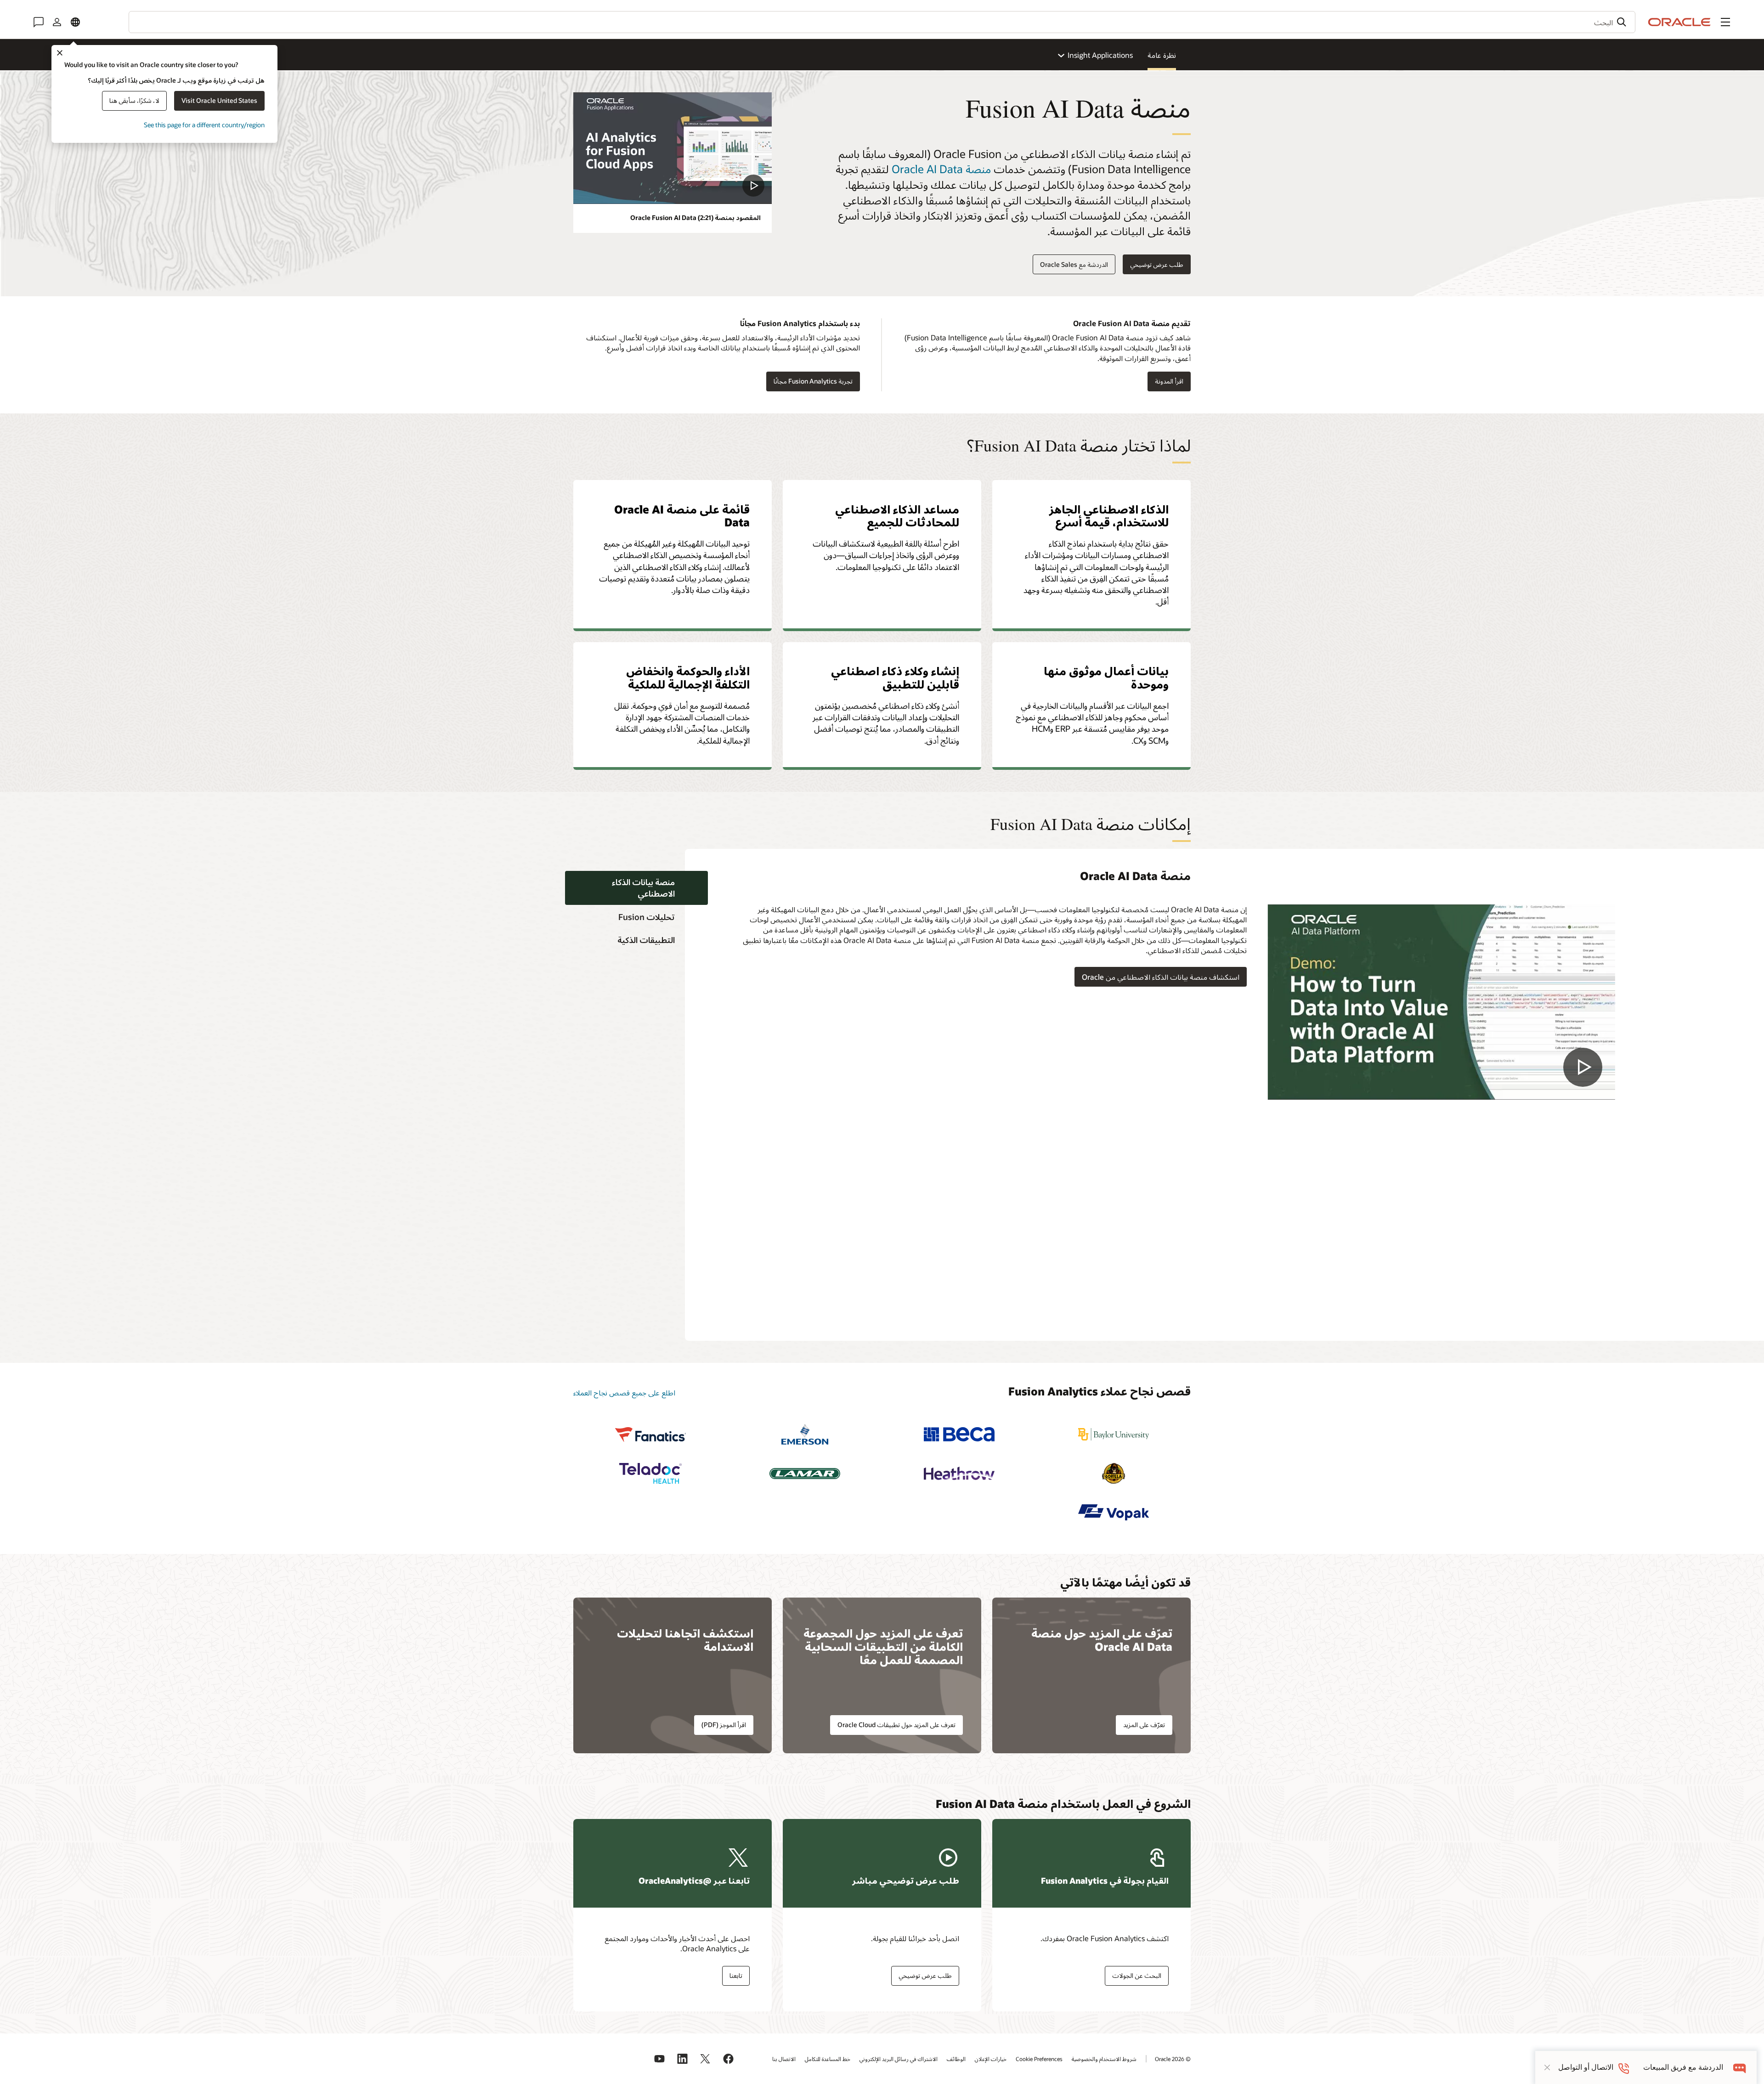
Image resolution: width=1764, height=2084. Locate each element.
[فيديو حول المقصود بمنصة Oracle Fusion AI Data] (673, 148)
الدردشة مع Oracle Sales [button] (1074, 264)
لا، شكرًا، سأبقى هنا (134, 100)
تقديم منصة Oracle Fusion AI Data (1132, 323)
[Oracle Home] (1679, 22)
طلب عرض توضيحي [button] (1157, 264)
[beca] (959, 1434)
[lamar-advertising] (805, 1473)
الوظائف (956, 2059)
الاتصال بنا (784, 2059)
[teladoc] (650, 1473)
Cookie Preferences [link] (1039, 2059)
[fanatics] (650, 1434)
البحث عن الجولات (1137, 1975)
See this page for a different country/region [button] (204, 125)
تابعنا (736, 1975)
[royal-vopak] (1114, 1512)
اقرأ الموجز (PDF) (724, 1725)
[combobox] (882, 22)
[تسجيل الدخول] (57, 22)
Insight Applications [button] (1100, 55)
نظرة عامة (1162, 55)
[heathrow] (959, 1473)
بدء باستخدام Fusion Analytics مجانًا (800, 323)
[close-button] (1547, 2067)
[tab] (636, 888)
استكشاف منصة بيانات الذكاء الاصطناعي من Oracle (1161, 977)
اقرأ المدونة (1173, 381)
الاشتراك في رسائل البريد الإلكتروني (899, 2059)
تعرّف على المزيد (1144, 1725)
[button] (1725, 22)
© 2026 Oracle (1173, 2059)
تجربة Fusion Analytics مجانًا (813, 381)
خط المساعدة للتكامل (828, 2059)
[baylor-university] (1114, 1434)
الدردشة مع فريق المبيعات (1683, 2067)
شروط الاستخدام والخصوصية (1104, 2059)
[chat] (1740, 2067)
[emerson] (805, 1434)
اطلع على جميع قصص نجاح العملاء (624, 1392)
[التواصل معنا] (39, 22)
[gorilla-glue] (1114, 1473)
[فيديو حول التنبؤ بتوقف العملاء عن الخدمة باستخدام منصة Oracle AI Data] (1441, 1002)
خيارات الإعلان (991, 2059)
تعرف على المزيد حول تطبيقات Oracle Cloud (896, 1725)
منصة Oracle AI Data (941, 169)
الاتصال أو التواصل (1586, 2067)
